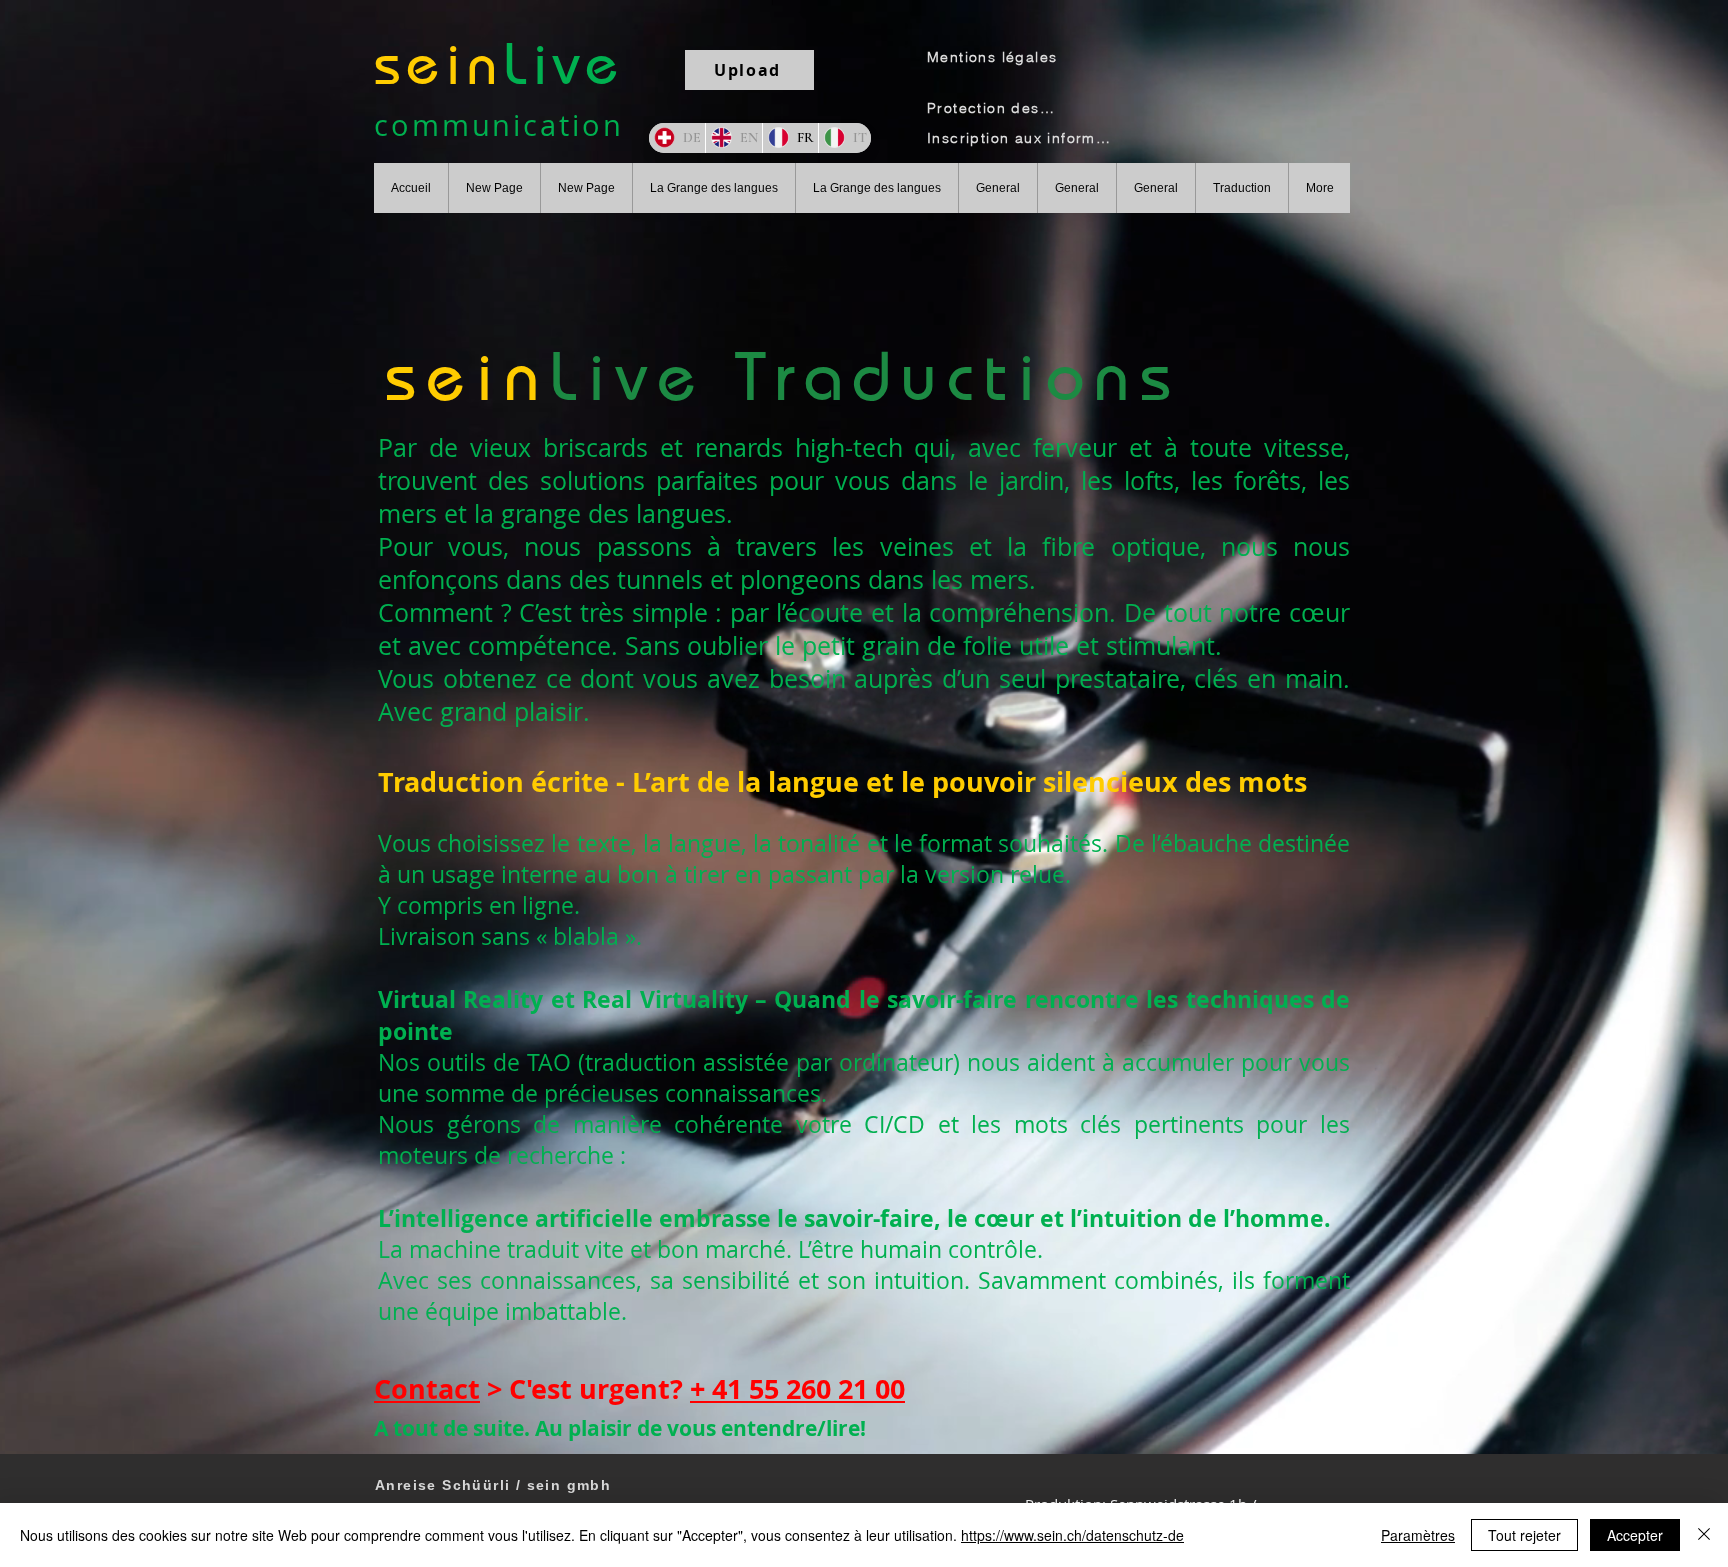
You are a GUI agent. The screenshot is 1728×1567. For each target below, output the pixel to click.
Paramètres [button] (1418, 1535)
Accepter (1635, 1535)
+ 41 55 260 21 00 (797, 1388)
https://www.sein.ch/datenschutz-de (1072, 1535)
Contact (427, 1388)
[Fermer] (1704, 1535)
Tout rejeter (1524, 1535)
